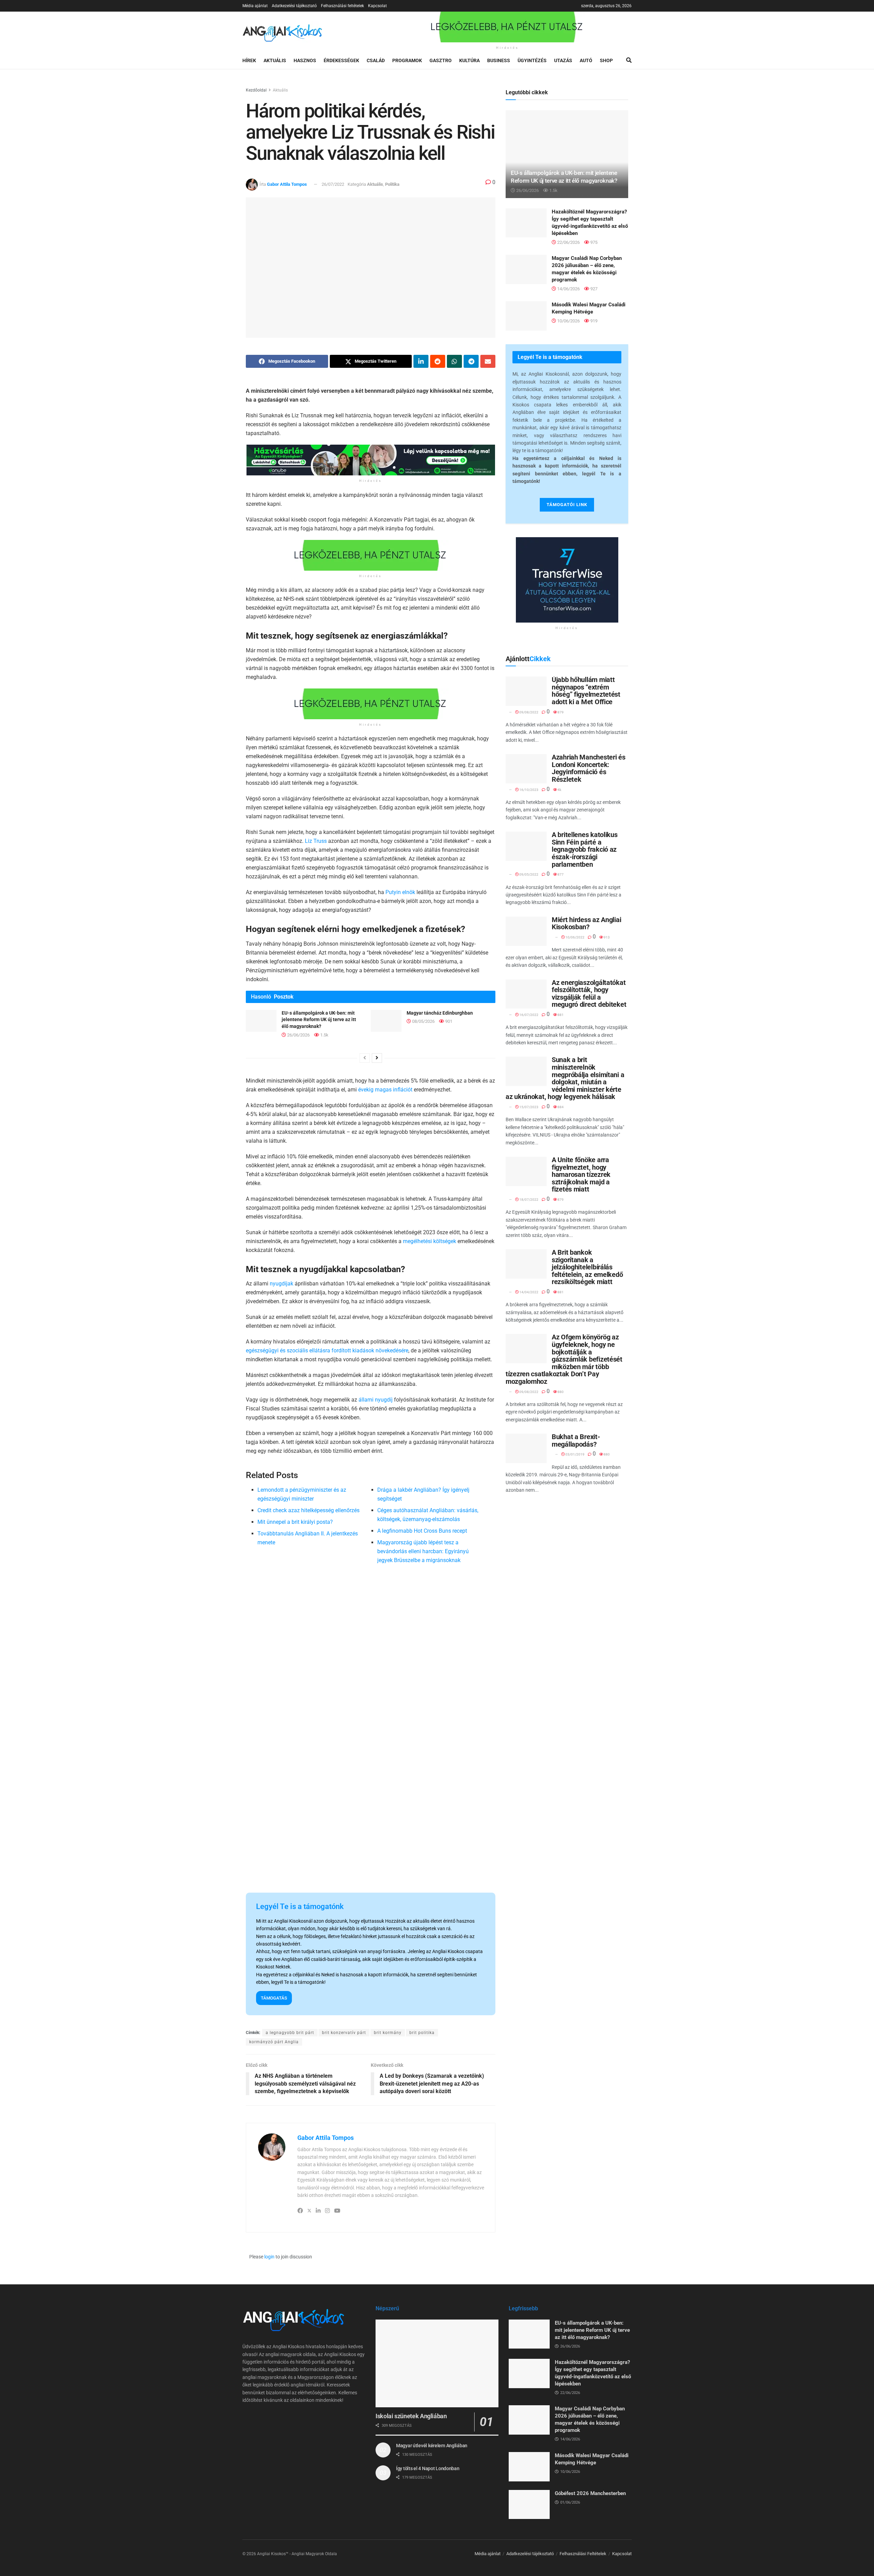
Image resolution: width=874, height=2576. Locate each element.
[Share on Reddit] (438, 361)
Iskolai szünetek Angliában (411, 2416)
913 (606, 937)
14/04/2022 (528, 1292)
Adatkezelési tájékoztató (294, 6)
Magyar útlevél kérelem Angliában (432, 2446)
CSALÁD (376, 60)
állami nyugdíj (376, 1400)
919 (593, 321)
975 (593, 242)
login (269, 2257)
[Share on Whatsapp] (454, 361)
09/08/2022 (528, 712)
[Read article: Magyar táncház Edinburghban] (386, 1021)
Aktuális (280, 90)
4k (559, 790)
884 (560, 1107)
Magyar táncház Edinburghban (440, 1013)
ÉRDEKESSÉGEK (341, 60)
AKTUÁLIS (275, 60)
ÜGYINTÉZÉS (532, 60)
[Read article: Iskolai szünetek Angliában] (437, 2363)
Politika (392, 184)
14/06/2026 (568, 289)
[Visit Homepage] (283, 32)
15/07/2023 (528, 1107)
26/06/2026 (298, 1035)
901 (448, 1021)
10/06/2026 (568, 321)
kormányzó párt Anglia (274, 2042)
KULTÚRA (469, 60)
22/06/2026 (568, 242)
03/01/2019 (575, 1454)
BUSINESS (499, 60)
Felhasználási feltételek (342, 6)
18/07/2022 (528, 1200)
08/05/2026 (423, 1021)
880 (560, 1392)
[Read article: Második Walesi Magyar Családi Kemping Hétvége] (526, 316)
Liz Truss (316, 841)
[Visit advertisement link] (507, 27)
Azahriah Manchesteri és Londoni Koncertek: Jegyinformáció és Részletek (589, 768)
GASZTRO (441, 60)
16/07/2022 (528, 1015)
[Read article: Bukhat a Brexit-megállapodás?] (526, 1448)
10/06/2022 (575, 937)
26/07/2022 (333, 184)
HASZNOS (305, 60)
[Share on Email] (488, 361)
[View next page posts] (377, 1058)
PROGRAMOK (407, 60)
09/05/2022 (528, 874)
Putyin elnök (400, 892)
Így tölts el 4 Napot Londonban (428, 2468)
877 (560, 874)
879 (560, 712)
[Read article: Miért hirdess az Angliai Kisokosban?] (526, 931)
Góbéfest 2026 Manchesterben (590, 2493)
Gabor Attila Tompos (287, 184)
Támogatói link (567, 505)
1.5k (324, 1035)
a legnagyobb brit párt (290, 2033)
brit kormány (388, 2033)
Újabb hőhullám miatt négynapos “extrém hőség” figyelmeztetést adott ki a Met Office (586, 691)
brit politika (422, 2033)
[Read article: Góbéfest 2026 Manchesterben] (529, 2505)
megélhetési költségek (429, 1241)
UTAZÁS (563, 60)
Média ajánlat (255, 6)
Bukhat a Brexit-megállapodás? (576, 1440)
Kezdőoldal (256, 90)
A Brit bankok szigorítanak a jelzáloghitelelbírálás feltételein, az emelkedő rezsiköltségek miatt (587, 1267)
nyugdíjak (281, 1284)
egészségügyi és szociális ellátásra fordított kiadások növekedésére (327, 1350)
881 (560, 1015)
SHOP (606, 60)
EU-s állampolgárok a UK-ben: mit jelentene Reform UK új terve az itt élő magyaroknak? (319, 1020)
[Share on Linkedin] (421, 361)
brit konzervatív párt (344, 2033)
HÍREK (249, 60)
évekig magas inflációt (385, 1090)
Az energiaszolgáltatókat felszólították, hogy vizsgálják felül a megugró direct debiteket (589, 994)
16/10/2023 (528, 790)
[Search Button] (629, 60)
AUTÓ (586, 60)
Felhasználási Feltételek (583, 2554)
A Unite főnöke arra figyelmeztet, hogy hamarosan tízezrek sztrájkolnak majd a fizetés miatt (581, 1174)
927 (593, 289)
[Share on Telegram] (471, 361)
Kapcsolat (377, 6)
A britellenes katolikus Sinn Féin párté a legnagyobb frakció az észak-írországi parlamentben (585, 849)
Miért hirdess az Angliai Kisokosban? (586, 923)
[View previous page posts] (365, 1058)
